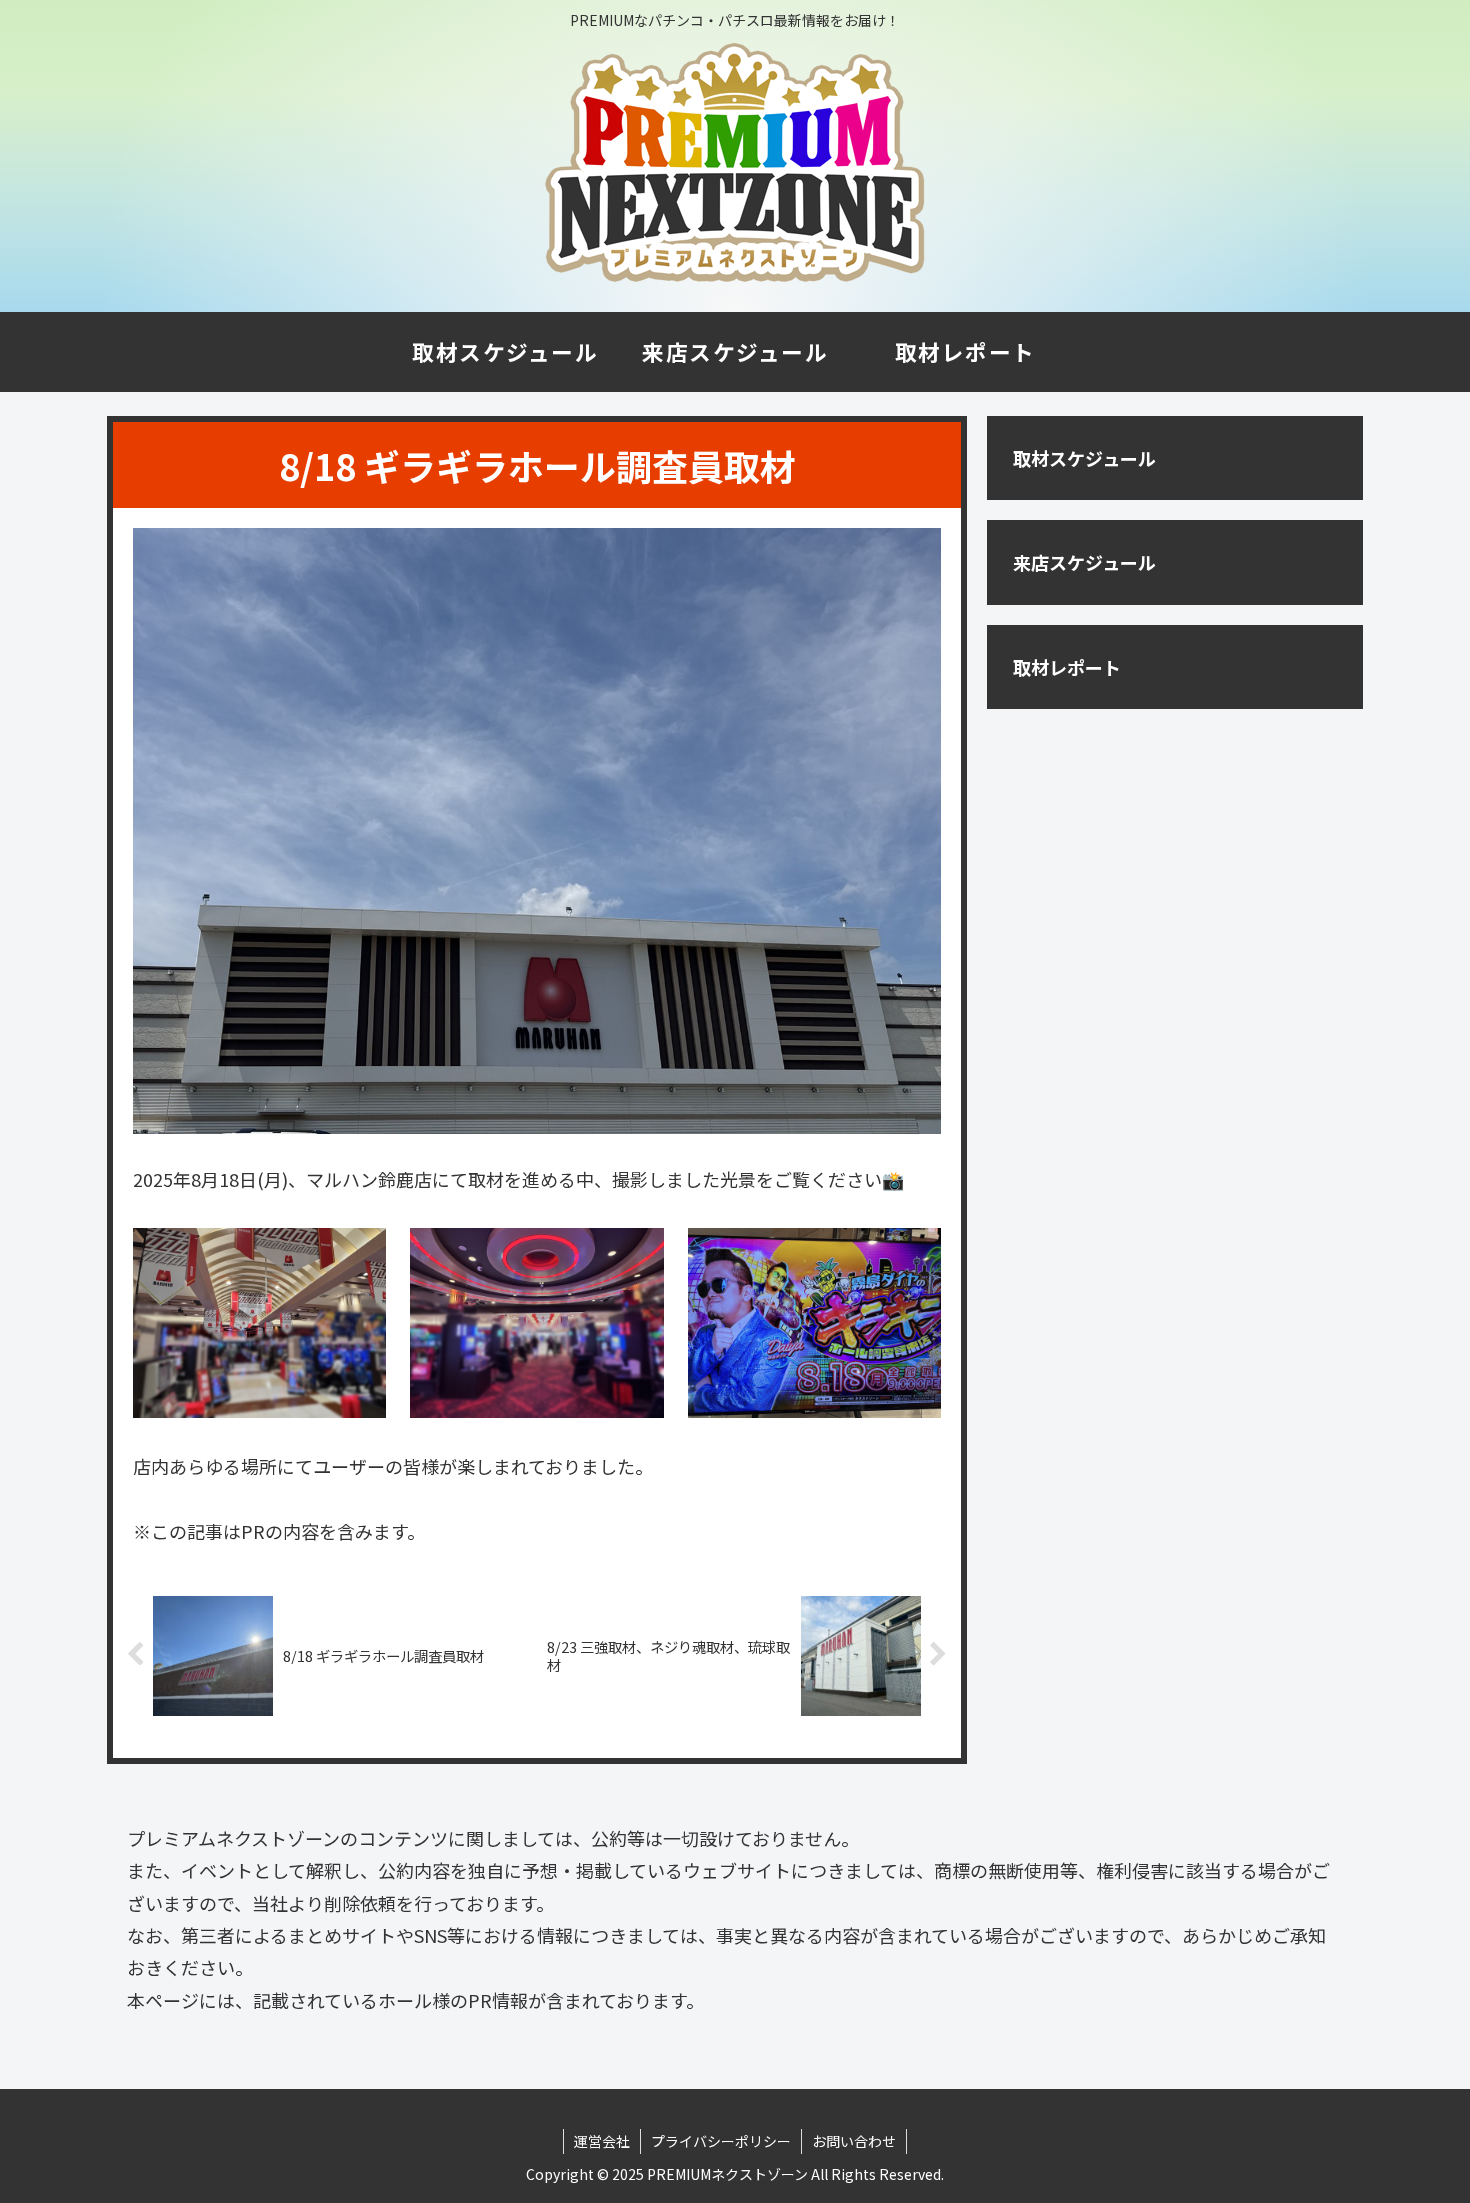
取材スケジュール (1084, 458)
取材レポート (1067, 667)
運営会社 (602, 2141)
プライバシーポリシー (721, 2141)
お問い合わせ (854, 2141)
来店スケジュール (1084, 562)
